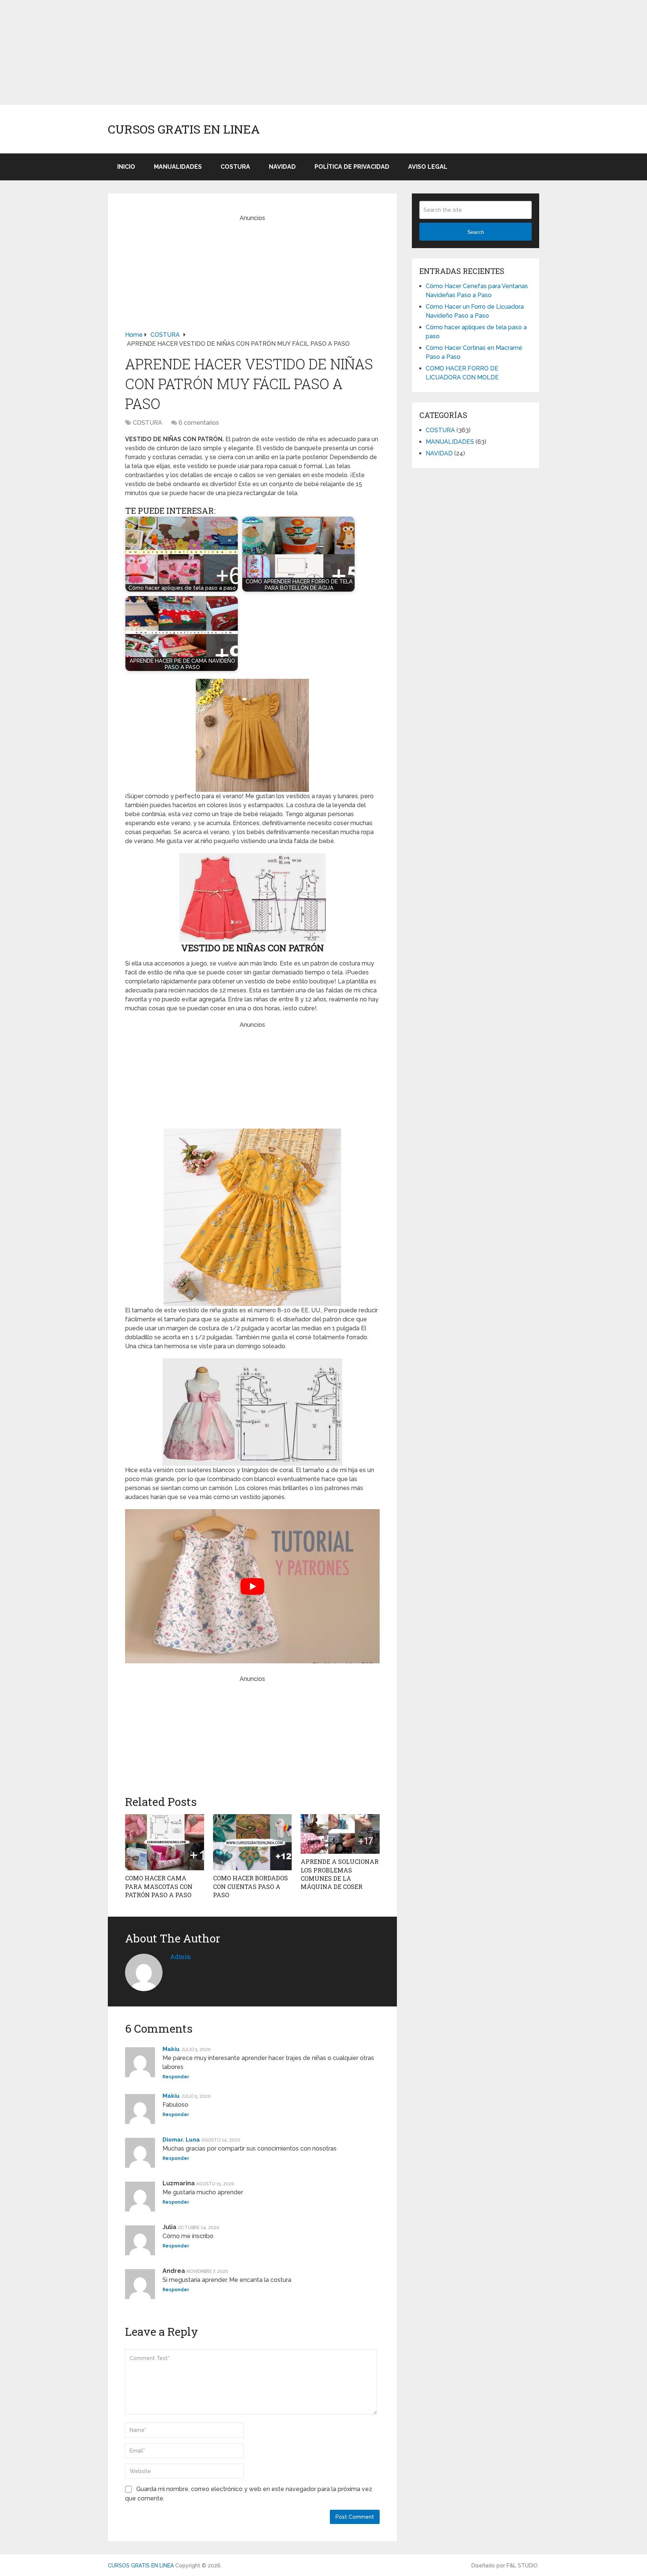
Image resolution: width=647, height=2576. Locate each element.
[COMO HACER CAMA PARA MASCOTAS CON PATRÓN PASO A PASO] (165, 1842)
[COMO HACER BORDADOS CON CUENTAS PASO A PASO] (253, 1842)
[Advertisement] (225, 52)
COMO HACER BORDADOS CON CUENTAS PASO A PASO (250, 1886)
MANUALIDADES (178, 167)
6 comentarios (199, 423)
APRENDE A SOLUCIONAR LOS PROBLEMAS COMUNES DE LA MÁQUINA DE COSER (340, 1874)
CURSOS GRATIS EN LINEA (184, 129)
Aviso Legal (428, 167)
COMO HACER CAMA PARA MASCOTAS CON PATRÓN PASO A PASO (159, 1886)
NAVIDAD (282, 167)
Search (476, 232)
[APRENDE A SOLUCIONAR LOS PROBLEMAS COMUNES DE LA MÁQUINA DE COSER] (340, 1834)
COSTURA (235, 167)
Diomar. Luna (181, 2140)
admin (180, 1957)
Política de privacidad (352, 167)
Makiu (171, 2049)
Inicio (126, 167)
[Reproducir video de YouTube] (252, 1586)
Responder (176, 2077)
